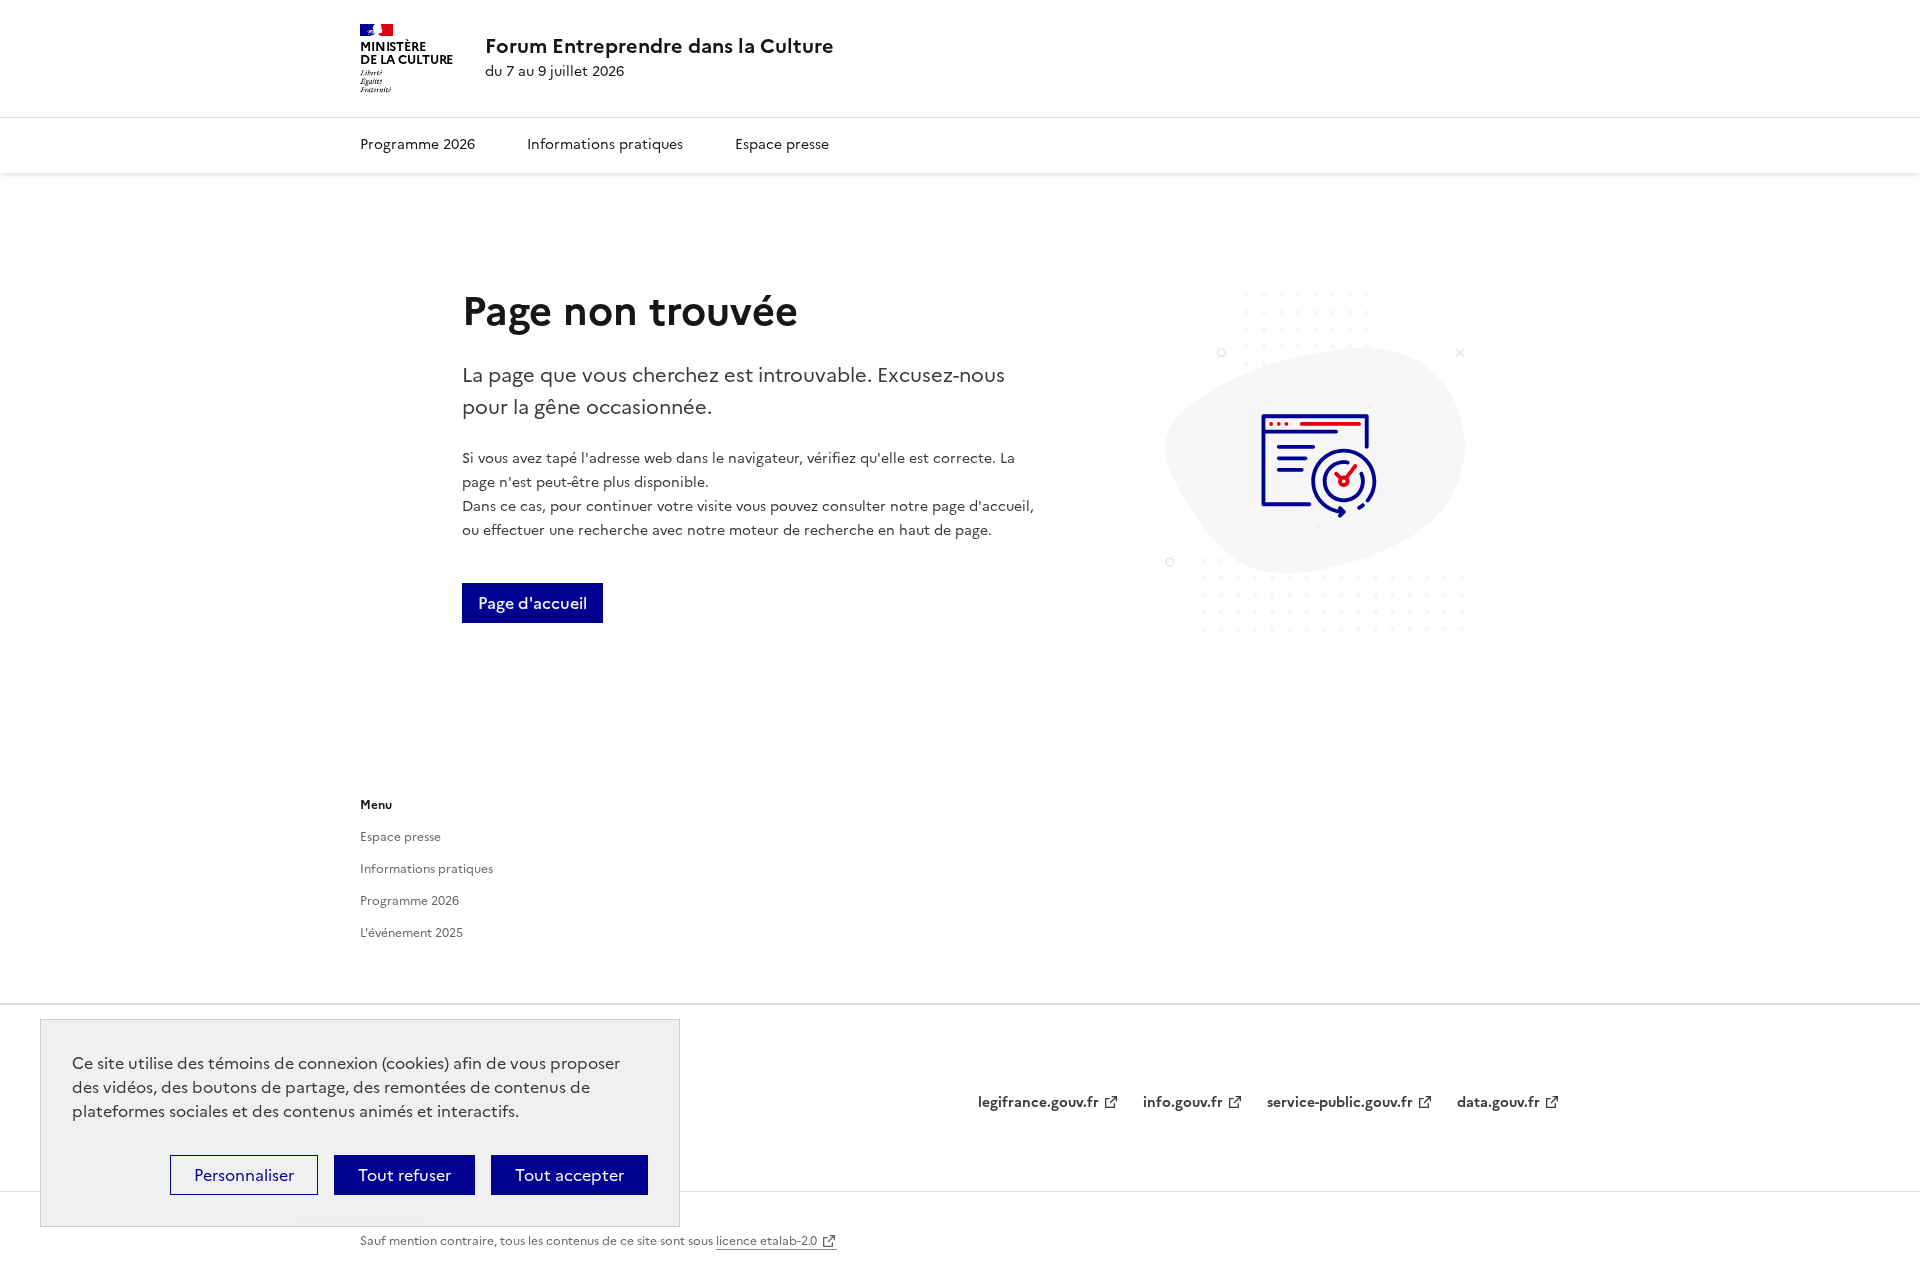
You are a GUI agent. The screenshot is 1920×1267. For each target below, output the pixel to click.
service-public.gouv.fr (1340, 1102)
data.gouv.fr (1498, 1102)
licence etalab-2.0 (766, 1241)
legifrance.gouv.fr (1038, 1102)
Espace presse (782, 144)
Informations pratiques (605, 144)
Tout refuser (404, 1175)
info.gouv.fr (1183, 1102)
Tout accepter (569, 1175)
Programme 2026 (417, 144)
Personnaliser (244, 1175)
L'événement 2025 (411, 933)
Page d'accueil (532, 603)
